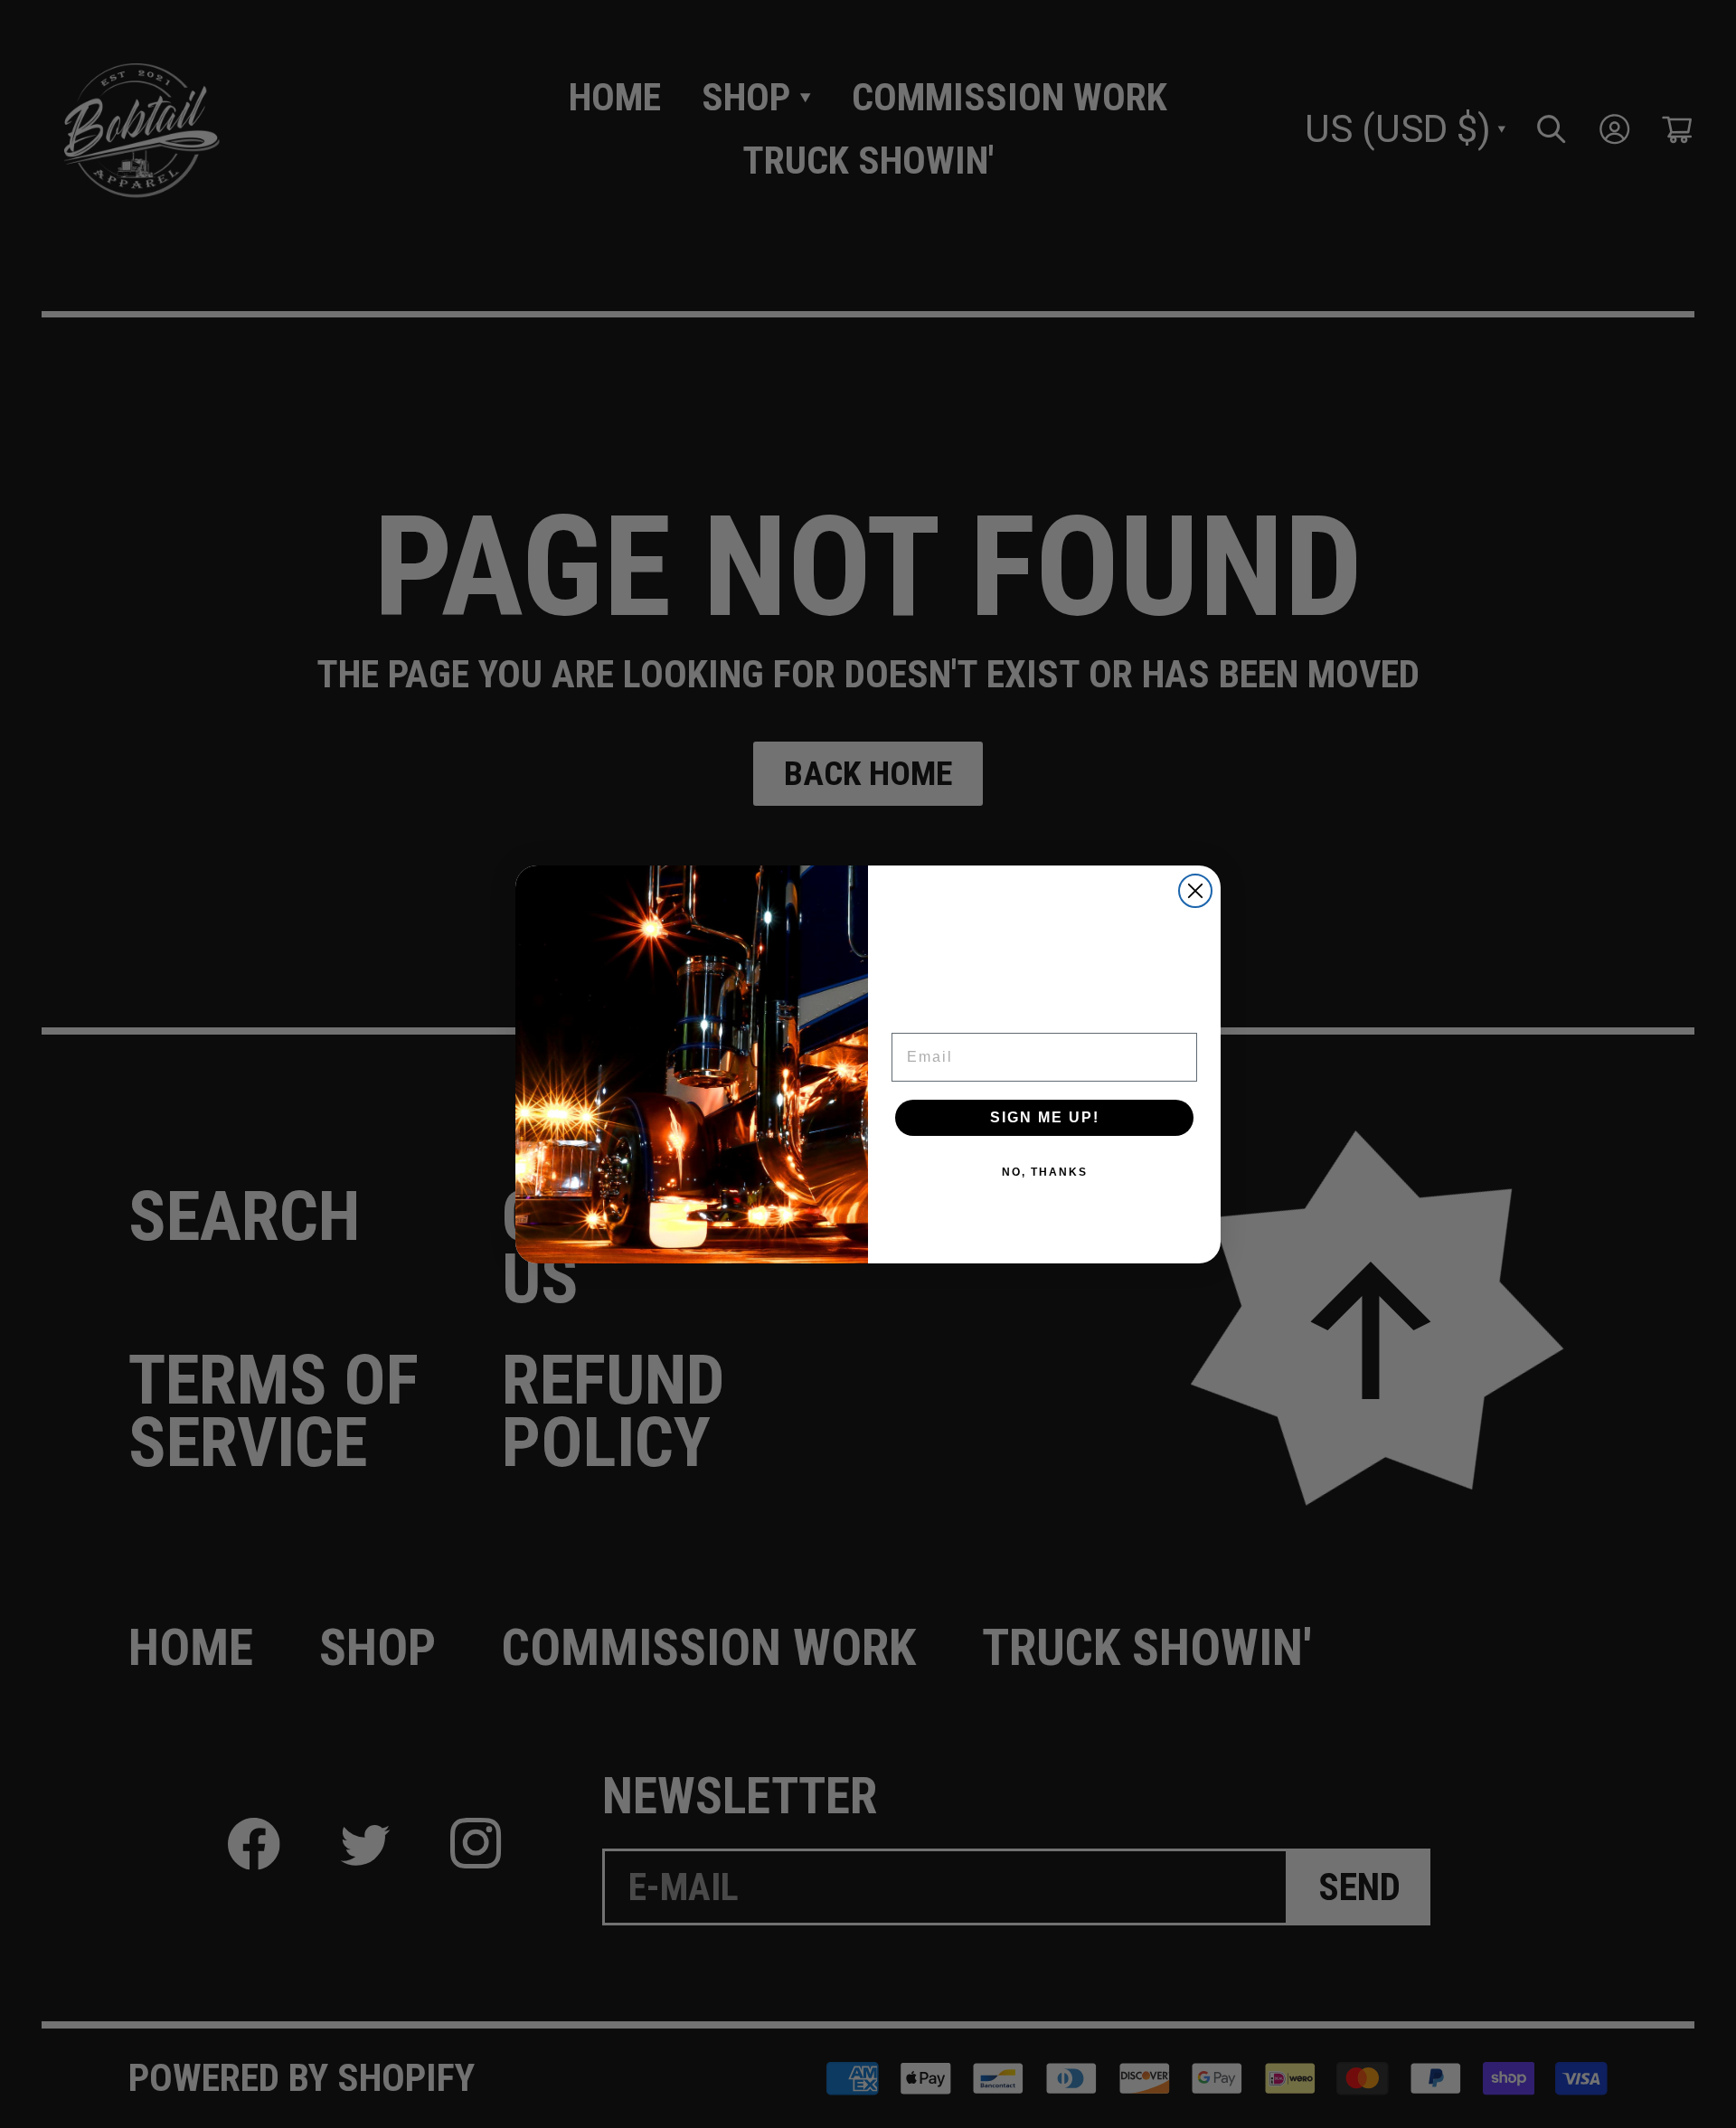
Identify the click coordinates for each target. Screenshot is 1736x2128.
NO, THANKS (1045, 1172)
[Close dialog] (1195, 891)
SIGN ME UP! (1045, 1117)
